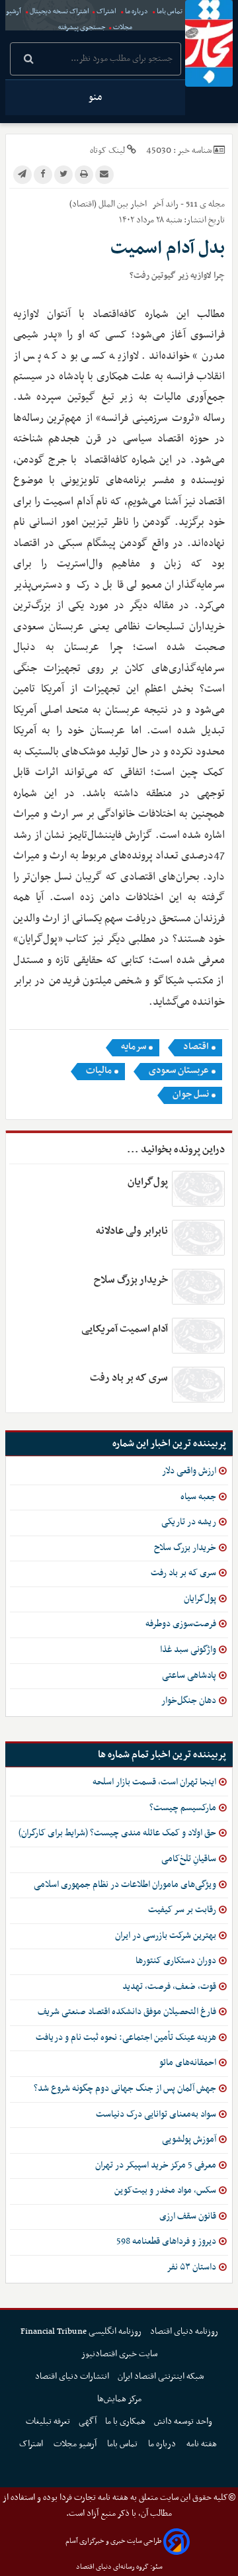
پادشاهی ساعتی (189, 1676)
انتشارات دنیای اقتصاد (72, 2376)
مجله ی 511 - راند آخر (188, 204)
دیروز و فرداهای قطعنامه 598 (166, 2241)
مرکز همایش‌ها (119, 2399)
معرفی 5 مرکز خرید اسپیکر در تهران (156, 2165)
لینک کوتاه (107, 151)
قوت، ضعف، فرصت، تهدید (169, 1987)
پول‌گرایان (148, 1182)
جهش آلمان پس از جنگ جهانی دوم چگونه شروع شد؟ (125, 2089)
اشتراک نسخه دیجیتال (59, 12)
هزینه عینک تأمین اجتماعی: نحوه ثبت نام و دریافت (126, 2038)
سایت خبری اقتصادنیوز (119, 2354)
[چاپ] (84, 175)
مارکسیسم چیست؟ (183, 1808)
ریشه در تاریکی (189, 1522)
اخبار (139, 204)
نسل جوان (191, 1095)
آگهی (88, 2421)
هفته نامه (203, 2444)
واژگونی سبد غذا (188, 1650)
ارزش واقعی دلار (189, 1471)
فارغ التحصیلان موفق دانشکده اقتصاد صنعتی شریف (127, 2012)
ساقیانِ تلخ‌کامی (189, 1859)
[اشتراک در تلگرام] (22, 175)
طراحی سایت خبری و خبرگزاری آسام (113, 2541)
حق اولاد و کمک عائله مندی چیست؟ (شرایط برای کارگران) (117, 1833)
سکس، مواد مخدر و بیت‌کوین (165, 2190)
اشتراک (106, 12)
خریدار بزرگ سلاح (131, 1280)
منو (95, 97)
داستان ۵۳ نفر (191, 2267)
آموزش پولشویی (189, 2139)
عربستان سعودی (179, 1071)
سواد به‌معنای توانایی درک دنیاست (156, 2114)
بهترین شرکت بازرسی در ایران (166, 1936)
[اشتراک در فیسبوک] (43, 175)
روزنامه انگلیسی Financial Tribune (81, 2331)
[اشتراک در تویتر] (63, 175)
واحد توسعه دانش (183, 2421)
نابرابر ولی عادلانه (132, 1231)
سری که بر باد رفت (129, 1378)
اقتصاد (196, 1047)
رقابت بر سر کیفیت (182, 1910)
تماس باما (170, 12)
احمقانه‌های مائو (188, 2063)
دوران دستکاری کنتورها (176, 1961)
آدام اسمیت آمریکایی (125, 1329)
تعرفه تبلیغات (48, 2421)
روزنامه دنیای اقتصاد (184, 2331)
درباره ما (137, 12)
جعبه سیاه (198, 1497)
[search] (29, 60)
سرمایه (134, 1047)
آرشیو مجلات (76, 2444)
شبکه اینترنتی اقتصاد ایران (161, 2376)
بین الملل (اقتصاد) (99, 204)
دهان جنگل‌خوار (189, 1701)
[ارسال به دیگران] (104, 175)
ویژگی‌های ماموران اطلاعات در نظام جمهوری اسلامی (125, 1885)
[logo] (209, 43)
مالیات (99, 1071)
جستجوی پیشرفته (82, 27)
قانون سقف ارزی (188, 2216)
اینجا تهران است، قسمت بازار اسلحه (154, 1782)
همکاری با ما (125, 2421)
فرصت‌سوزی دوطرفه (181, 1624)
